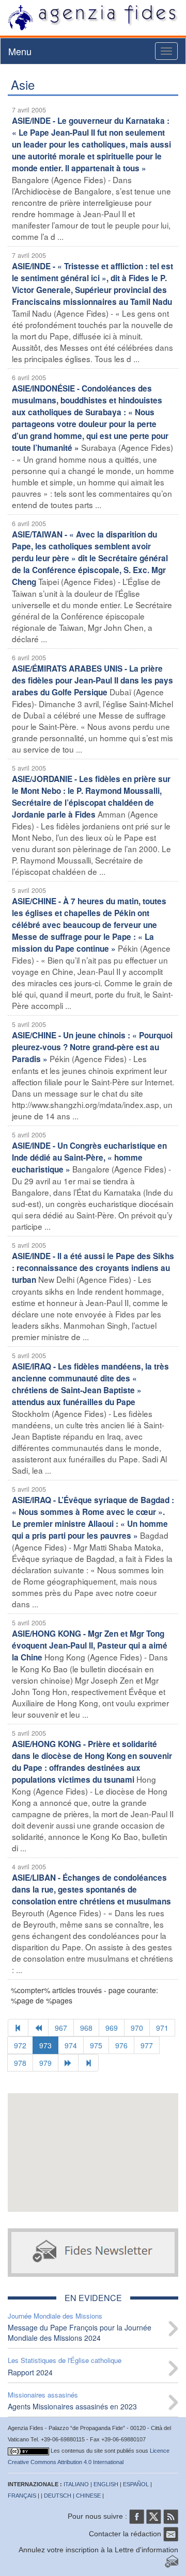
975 (96, 2045)
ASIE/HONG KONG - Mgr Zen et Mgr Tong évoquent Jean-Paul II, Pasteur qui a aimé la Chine (90, 1645)
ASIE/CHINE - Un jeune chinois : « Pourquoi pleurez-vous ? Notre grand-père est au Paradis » (92, 1047)
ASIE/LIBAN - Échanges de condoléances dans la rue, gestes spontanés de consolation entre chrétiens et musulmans (91, 1889)
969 (112, 2028)
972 (20, 2045)
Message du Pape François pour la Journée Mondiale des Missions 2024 (80, 2333)
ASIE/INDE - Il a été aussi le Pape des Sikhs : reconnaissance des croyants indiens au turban (93, 1268)
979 (45, 2063)
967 (61, 2028)
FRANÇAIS (22, 2496)
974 (71, 2045)
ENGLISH (106, 2484)
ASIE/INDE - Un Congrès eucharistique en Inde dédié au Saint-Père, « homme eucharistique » (89, 1157)
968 (86, 2028)
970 (137, 2028)
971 (162, 2028)
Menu (20, 51)
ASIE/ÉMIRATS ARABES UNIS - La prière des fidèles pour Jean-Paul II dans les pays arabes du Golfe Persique (92, 680)
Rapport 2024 (30, 2372)
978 (20, 2063)
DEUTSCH (58, 2496)
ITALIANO (76, 2484)
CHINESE (88, 2496)
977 (147, 2045)
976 (121, 2045)
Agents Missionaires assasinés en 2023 (72, 2406)
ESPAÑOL (136, 2484)
